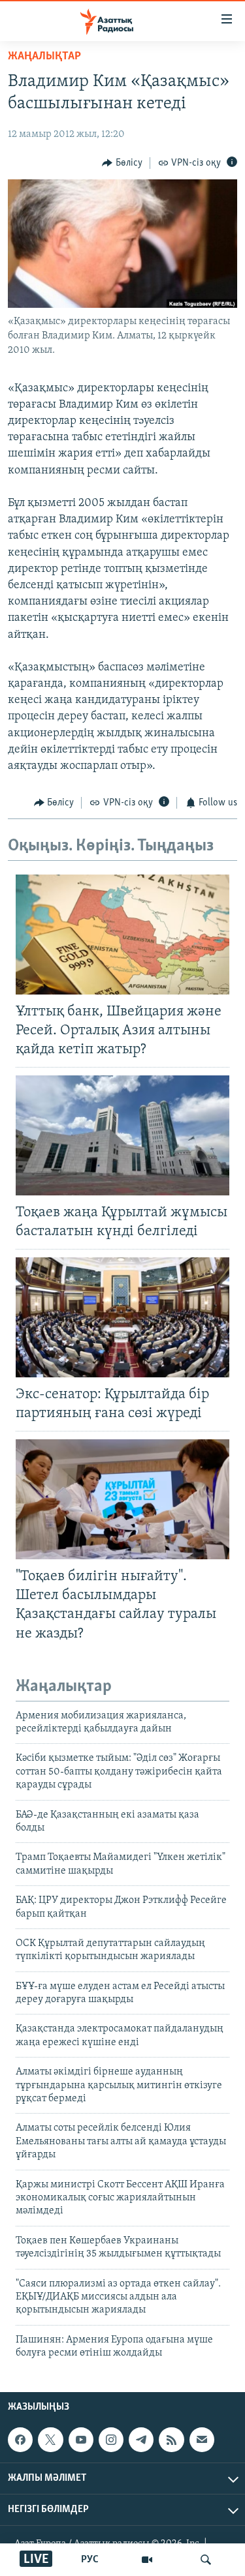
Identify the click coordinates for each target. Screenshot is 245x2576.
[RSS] (171, 2440)
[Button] (122, 163)
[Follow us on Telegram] (141, 2440)
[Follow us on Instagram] (111, 2440)
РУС (90, 2560)
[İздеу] (206, 2560)
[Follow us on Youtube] (81, 2440)
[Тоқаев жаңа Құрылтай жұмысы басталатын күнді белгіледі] (122, 1135)
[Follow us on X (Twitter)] (50, 2440)
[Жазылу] (202, 2440)
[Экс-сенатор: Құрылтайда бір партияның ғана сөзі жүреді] (122, 1317)
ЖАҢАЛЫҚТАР (44, 57)
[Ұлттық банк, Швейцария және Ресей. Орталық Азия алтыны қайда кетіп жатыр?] (122, 935)
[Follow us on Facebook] (20, 2440)
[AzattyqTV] (147, 2560)
